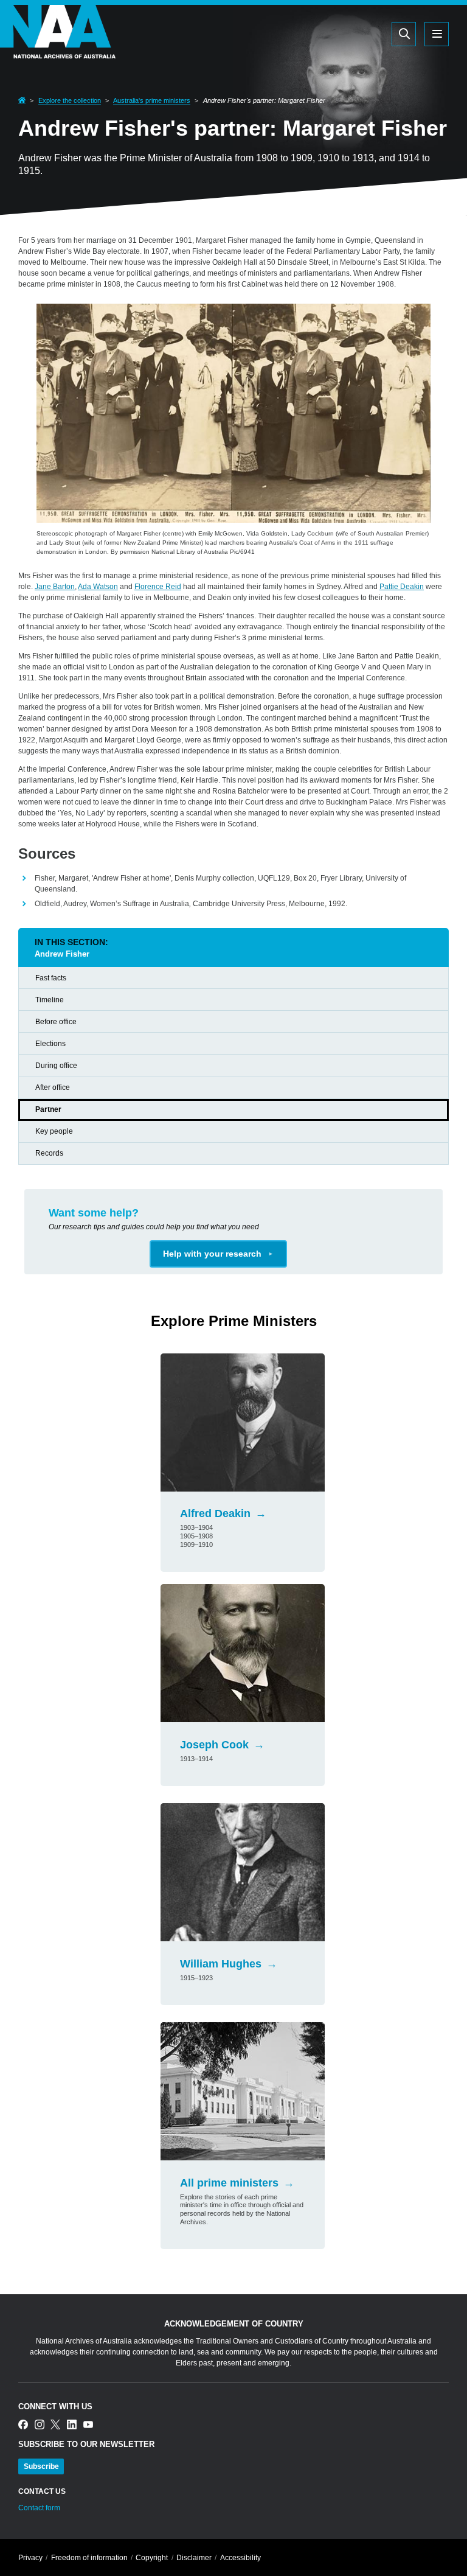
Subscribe (41, 2466)
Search (346, 33)
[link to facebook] (23, 2425)
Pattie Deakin (402, 587)
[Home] (58, 51)
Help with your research (212, 1254)
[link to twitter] (55, 2425)
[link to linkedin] (72, 2425)
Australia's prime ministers (152, 100)
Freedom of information (89, 2558)
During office (56, 1066)
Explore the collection (70, 100)
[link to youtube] (88, 2425)
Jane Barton (55, 587)
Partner (48, 1109)
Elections (50, 1044)
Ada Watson (98, 587)
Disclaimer (194, 2558)
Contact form (39, 2508)
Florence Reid (158, 587)
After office (53, 1087)
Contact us (42, 2491)
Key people (54, 1131)
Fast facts (51, 978)
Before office (56, 1022)
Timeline (50, 1000)
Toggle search (404, 34)
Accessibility (240, 2558)
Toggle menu (437, 34)
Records (49, 1153)
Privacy (30, 2558)
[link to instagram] (40, 2425)
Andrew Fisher (62, 954)
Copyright (152, 2558)
